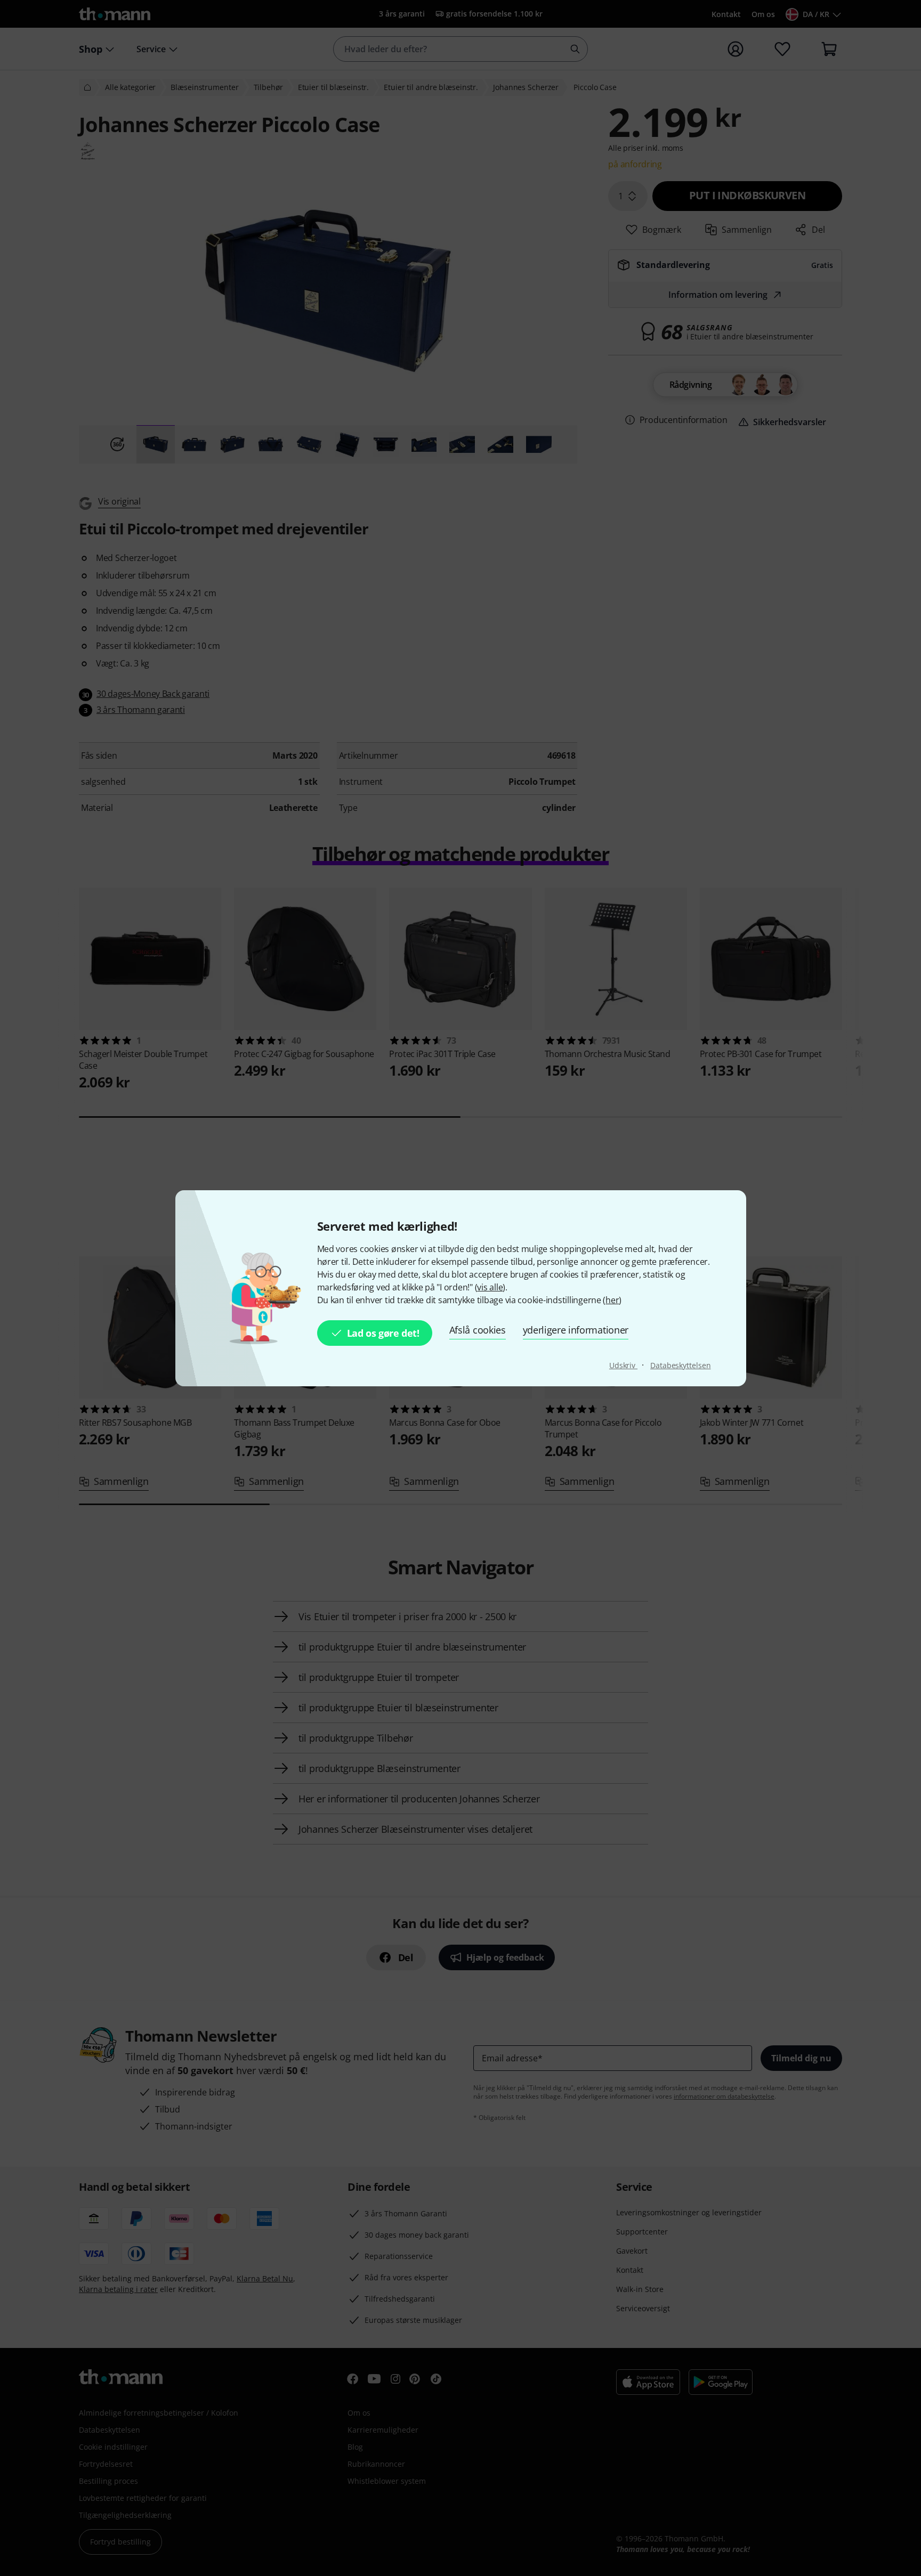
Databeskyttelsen (680, 1365)
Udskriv (623, 1365)
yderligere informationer (576, 1330)
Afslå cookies (478, 1330)
